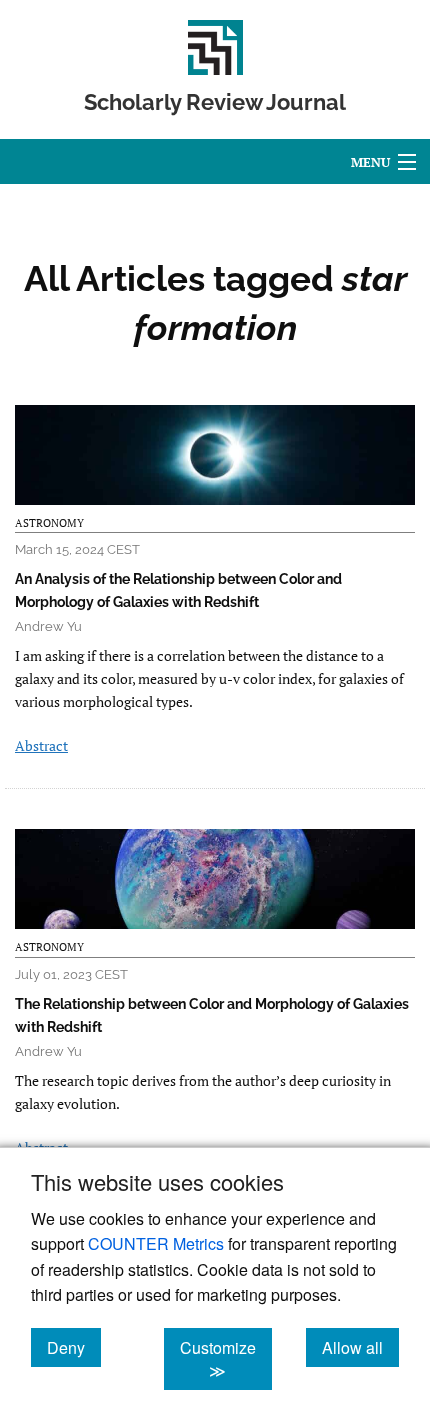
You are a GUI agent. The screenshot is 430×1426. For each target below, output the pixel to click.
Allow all (360, 1347)
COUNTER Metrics (156, 1243)
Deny (74, 1347)
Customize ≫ (226, 1359)
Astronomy (49, 523)
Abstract (41, 745)
